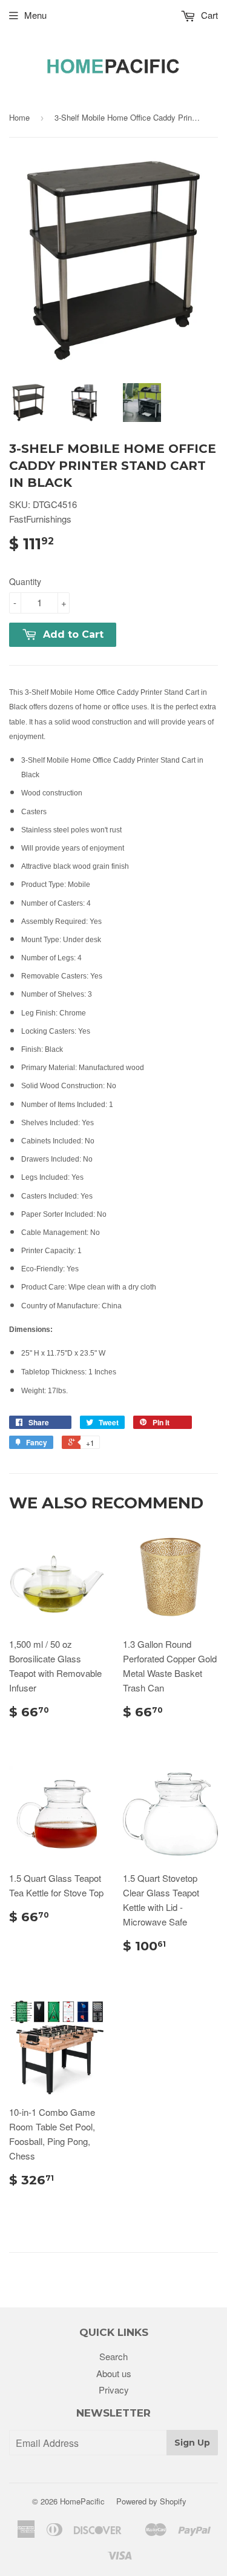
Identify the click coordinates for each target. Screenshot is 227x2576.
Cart (208, 15)
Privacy (114, 2390)
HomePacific (82, 2501)
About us (114, 2373)
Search (113, 2356)
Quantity (25, 581)
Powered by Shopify (151, 2501)
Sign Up (192, 2443)
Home (19, 117)
